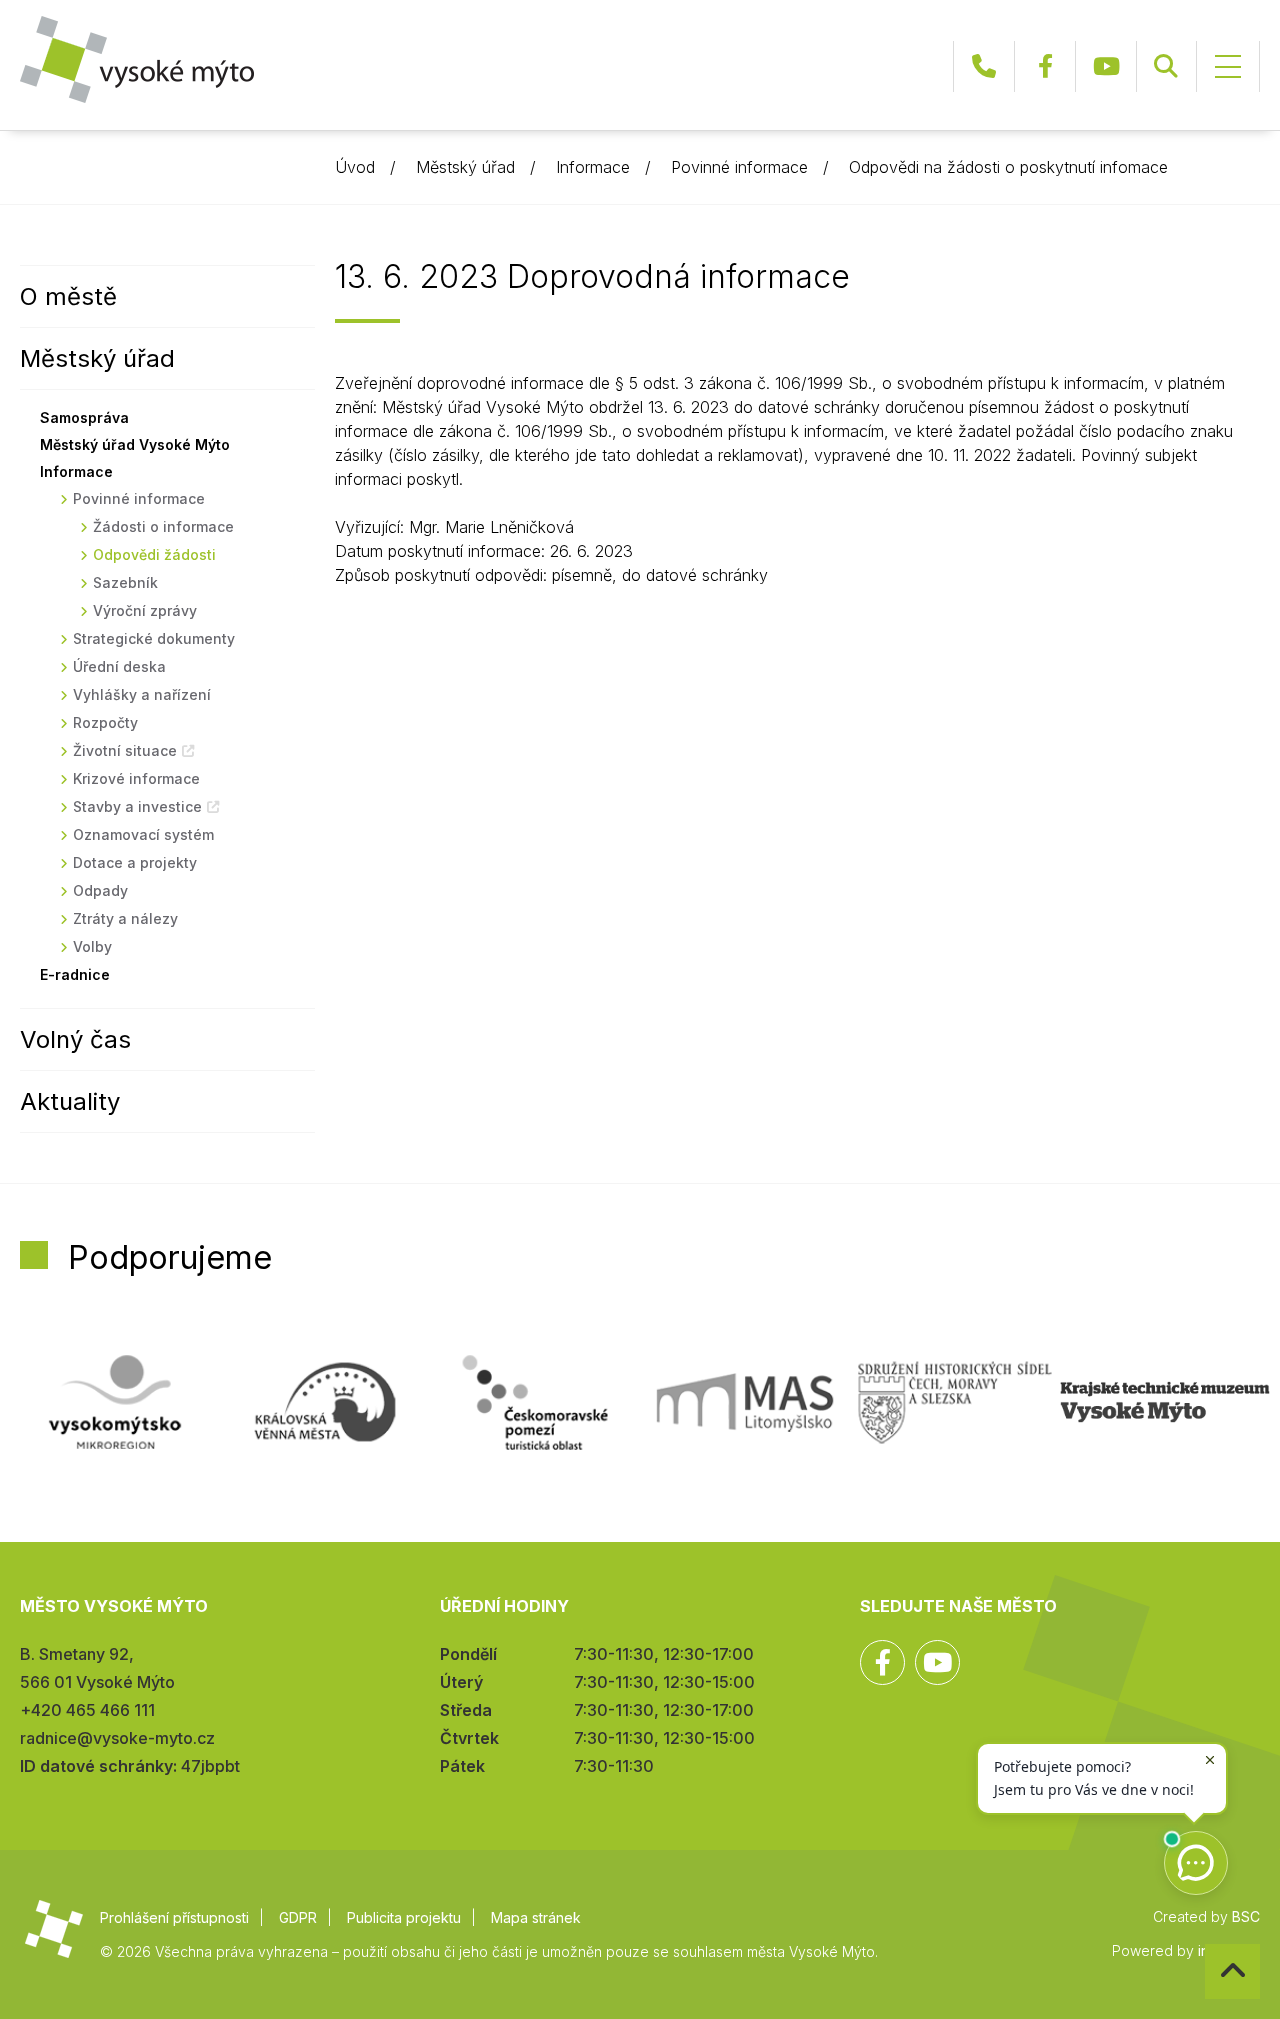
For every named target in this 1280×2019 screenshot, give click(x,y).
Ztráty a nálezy (125, 918)
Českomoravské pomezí (535, 1402)
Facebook (1045, 66)
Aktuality (70, 1101)
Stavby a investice (137, 806)
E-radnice (75, 974)
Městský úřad (465, 167)
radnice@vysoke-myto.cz (117, 1738)
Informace (593, 167)
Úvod (355, 167)
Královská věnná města (325, 1402)
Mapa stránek (536, 1917)
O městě (68, 296)
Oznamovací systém (143, 834)
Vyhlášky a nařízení (142, 694)
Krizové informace (136, 778)
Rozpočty (105, 722)
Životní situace (125, 750)
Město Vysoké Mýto (137, 59)
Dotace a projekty (135, 862)
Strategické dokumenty (154, 638)
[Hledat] (1166, 66)
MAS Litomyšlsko (745, 1402)
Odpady (100, 890)
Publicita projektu (404, 1917)
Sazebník (125, 582)
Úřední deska (119, 666)
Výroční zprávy (145, 610)
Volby (92, 946)
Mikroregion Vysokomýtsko (115, 1402)
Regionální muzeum (1165, 1402)
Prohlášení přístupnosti (174, 1917)
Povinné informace (739, 167)
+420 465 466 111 (984, 66)
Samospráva (84, 417)
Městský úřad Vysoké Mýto (135, 444)
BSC (1246, 1916)
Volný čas (75, 1039)
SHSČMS (955, 1402)
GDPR (298, 1917)
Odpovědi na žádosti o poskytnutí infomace (1008, 167)
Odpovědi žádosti (154, 554)
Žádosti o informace (163, 526)
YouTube (1106, 66)
